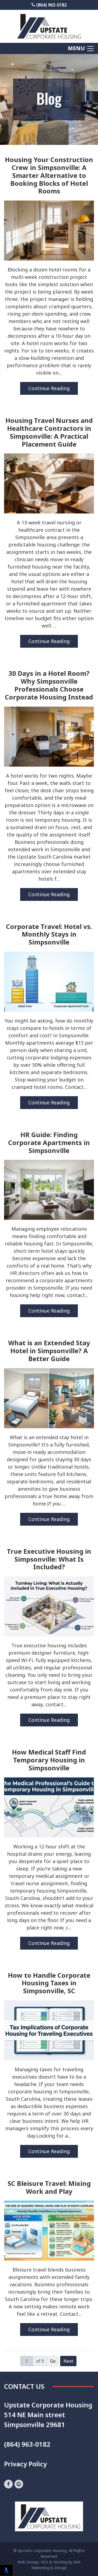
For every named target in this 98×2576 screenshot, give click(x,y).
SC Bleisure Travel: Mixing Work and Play (49, 2187)
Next (68, 2361)
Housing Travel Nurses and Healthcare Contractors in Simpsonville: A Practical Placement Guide (49, 432)
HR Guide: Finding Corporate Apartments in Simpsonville (49, 1143)
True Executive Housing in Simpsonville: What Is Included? (49, 1559)
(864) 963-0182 (51, 5)
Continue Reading (49, 388)
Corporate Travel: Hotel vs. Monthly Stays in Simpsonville (49, 934)
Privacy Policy (25, 2464)
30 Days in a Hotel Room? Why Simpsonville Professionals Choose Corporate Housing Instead (49, 685)
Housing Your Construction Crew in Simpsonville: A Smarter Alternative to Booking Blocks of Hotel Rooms (49, 175)
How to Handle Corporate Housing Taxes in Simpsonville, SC (49, 1983)
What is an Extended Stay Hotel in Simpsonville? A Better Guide (49, 1351)
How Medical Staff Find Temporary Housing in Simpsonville (49, 1760)
